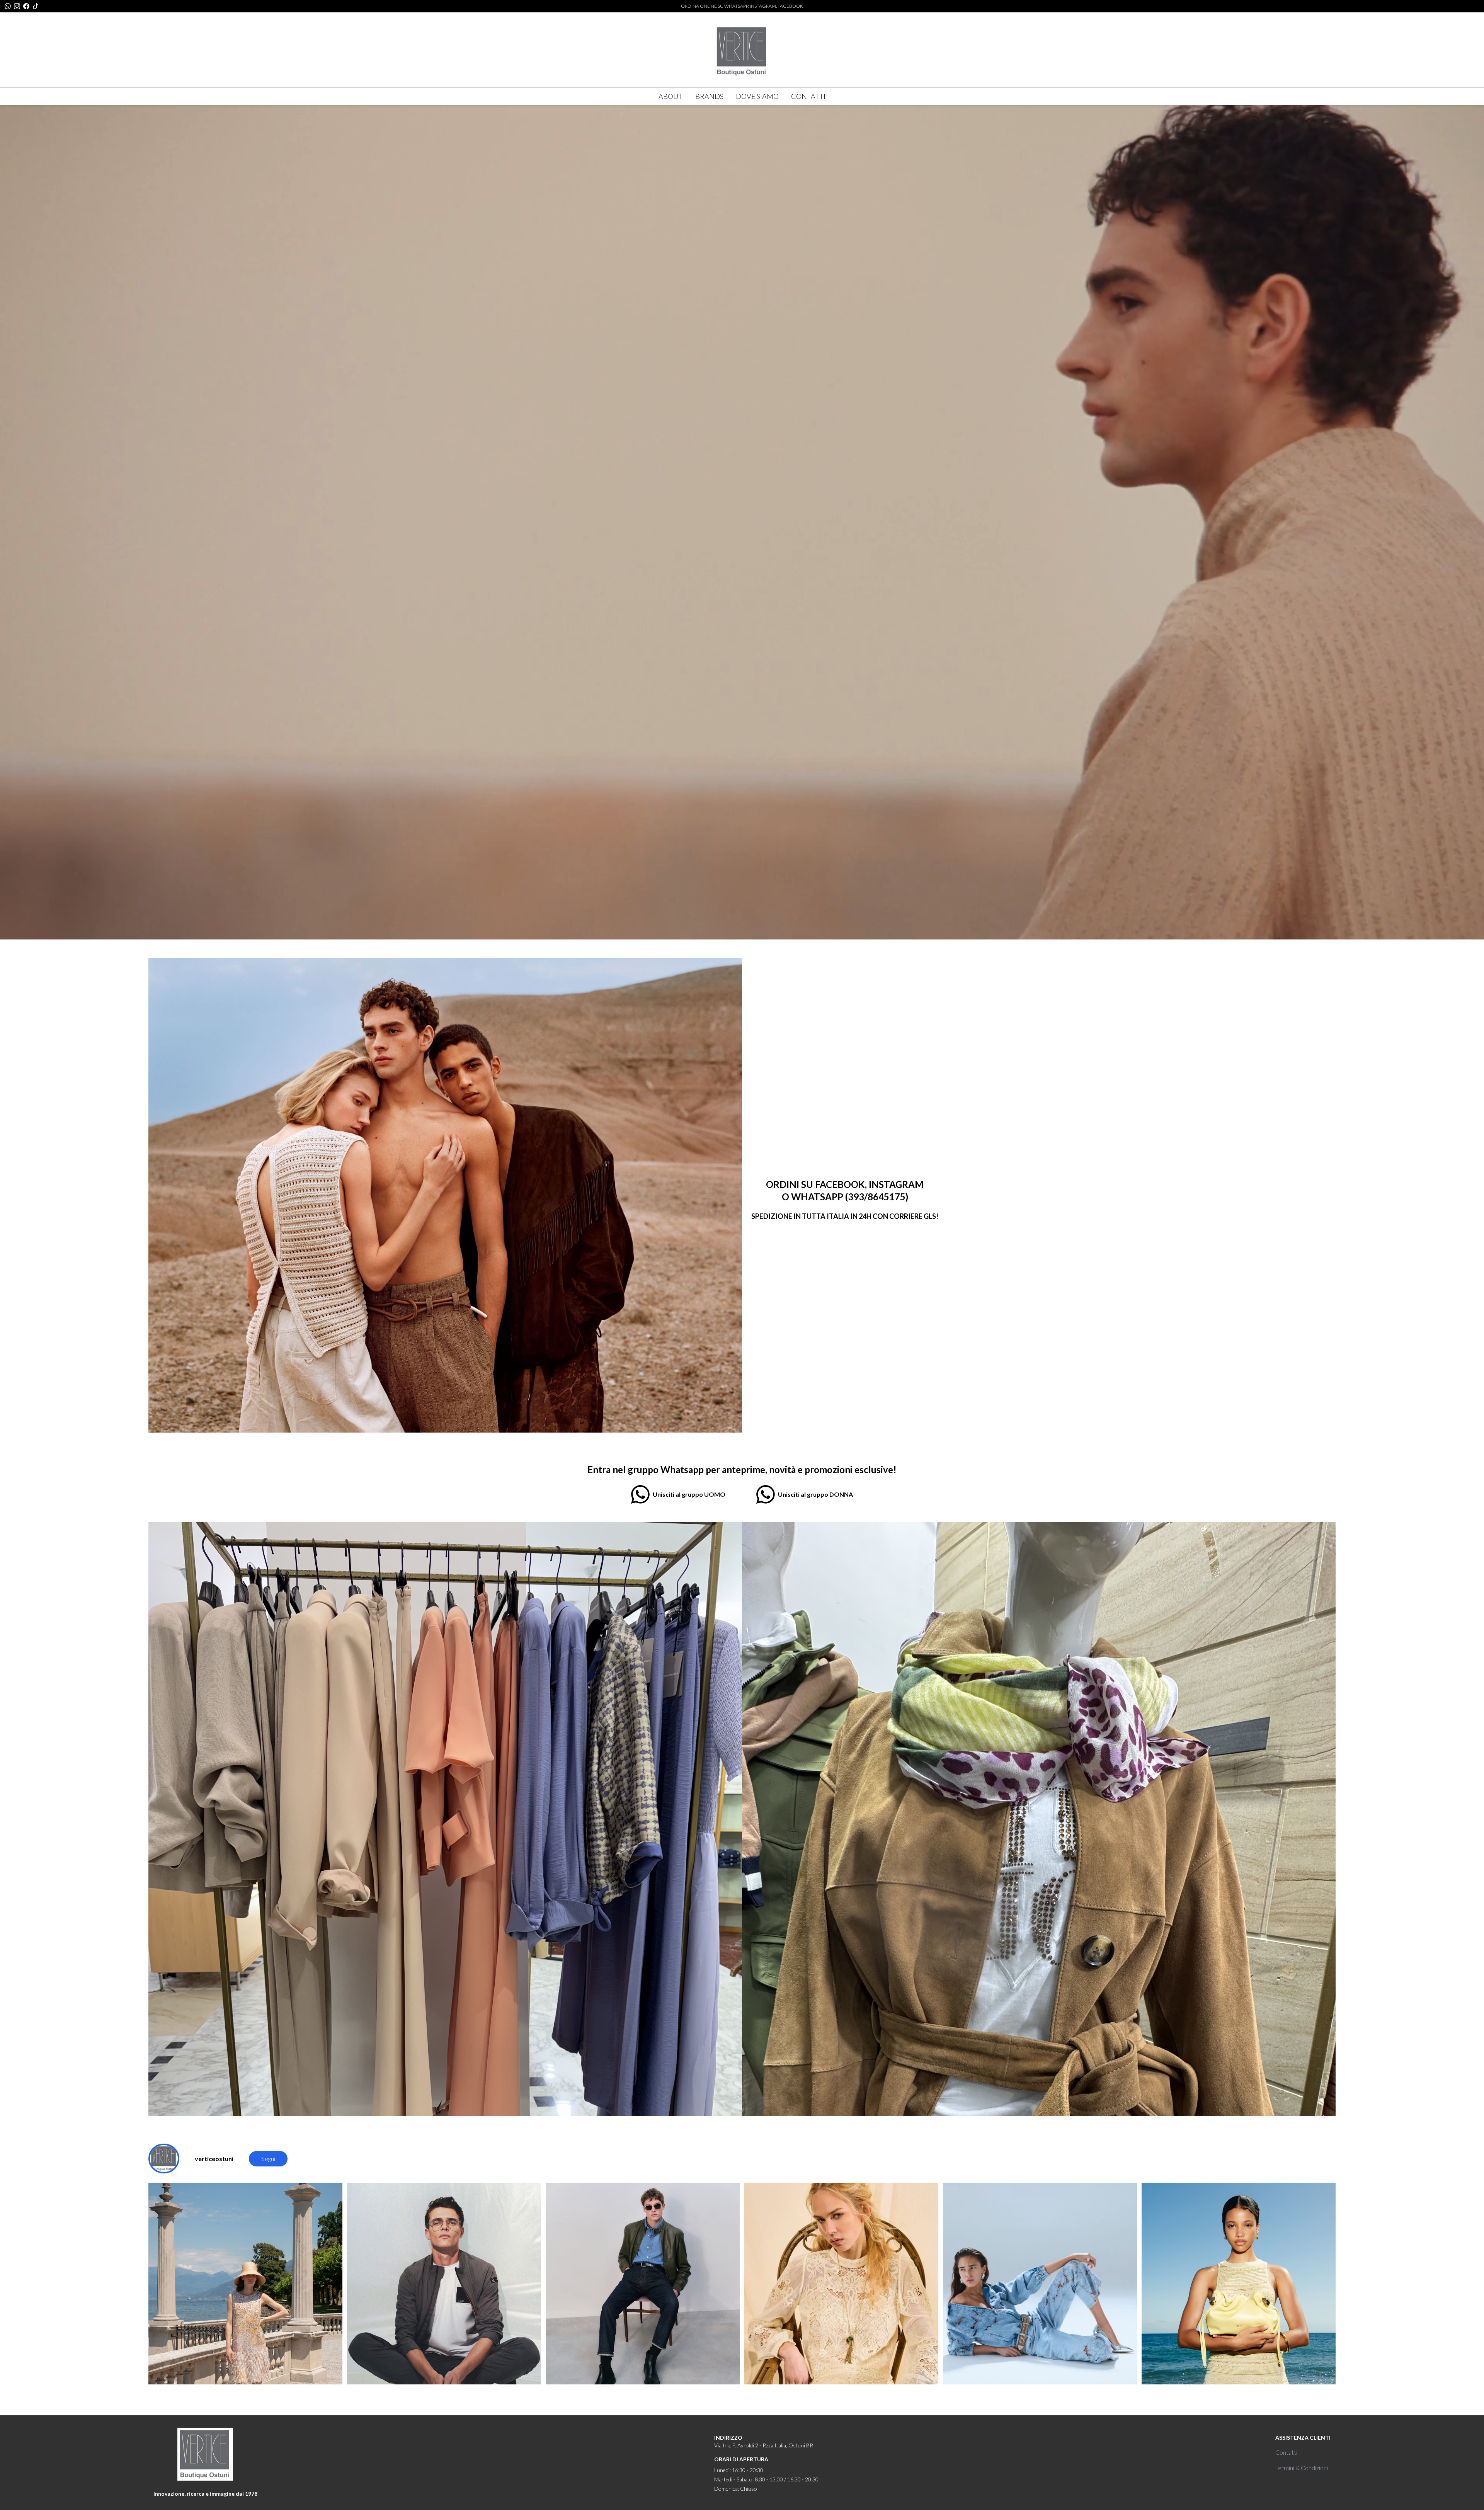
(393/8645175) (877, 1197)
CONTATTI (808, 96)
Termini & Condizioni (1302, 2468)
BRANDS (709, 96)
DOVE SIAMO (757, 96)
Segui (268, 2159)
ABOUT (671, 96)
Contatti (1286, 2452)
